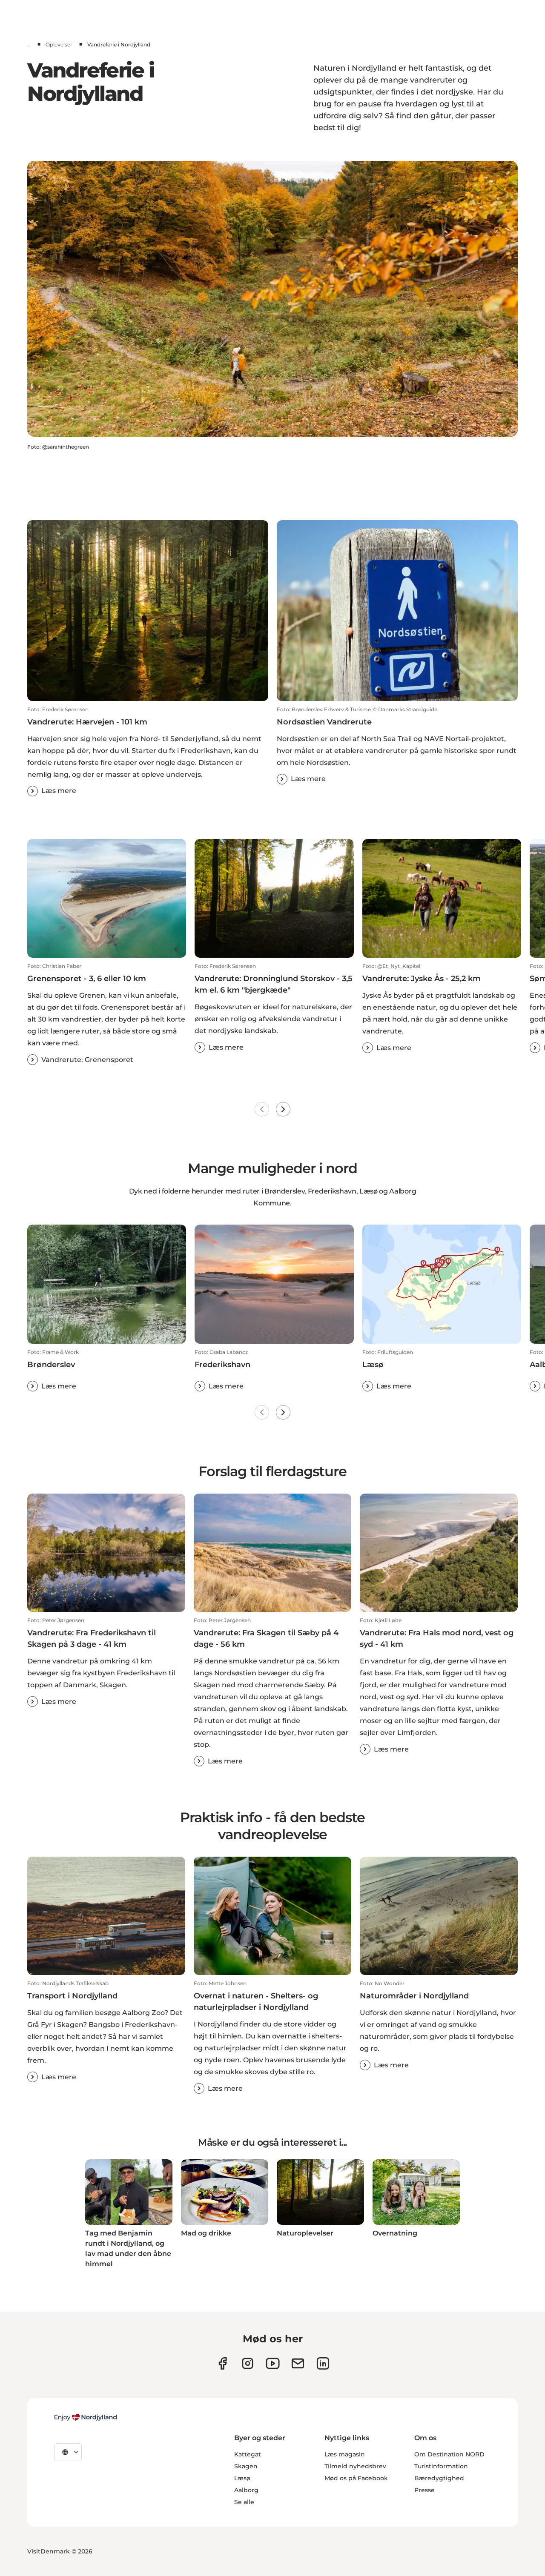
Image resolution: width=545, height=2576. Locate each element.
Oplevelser (59, 44)
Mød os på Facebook (356, 2478)
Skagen (246, 2466)
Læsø (242, 2478)
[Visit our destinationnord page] (323, 2363)
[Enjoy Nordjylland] (86, 2417)
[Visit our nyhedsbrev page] (298, 2363)
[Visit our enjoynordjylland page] (222, 2363)
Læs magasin (345, 2454)
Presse (425, 2490)
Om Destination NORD (449, 2454)
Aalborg (246, 2490)
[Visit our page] (248, 2363)
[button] (148, 751)
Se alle (244, 2502)
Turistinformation (441, 2466)
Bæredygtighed (439, 2478)
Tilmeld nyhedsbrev (355, 2466)
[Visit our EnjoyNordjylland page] (273, 2363)
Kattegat (248, 2454)
